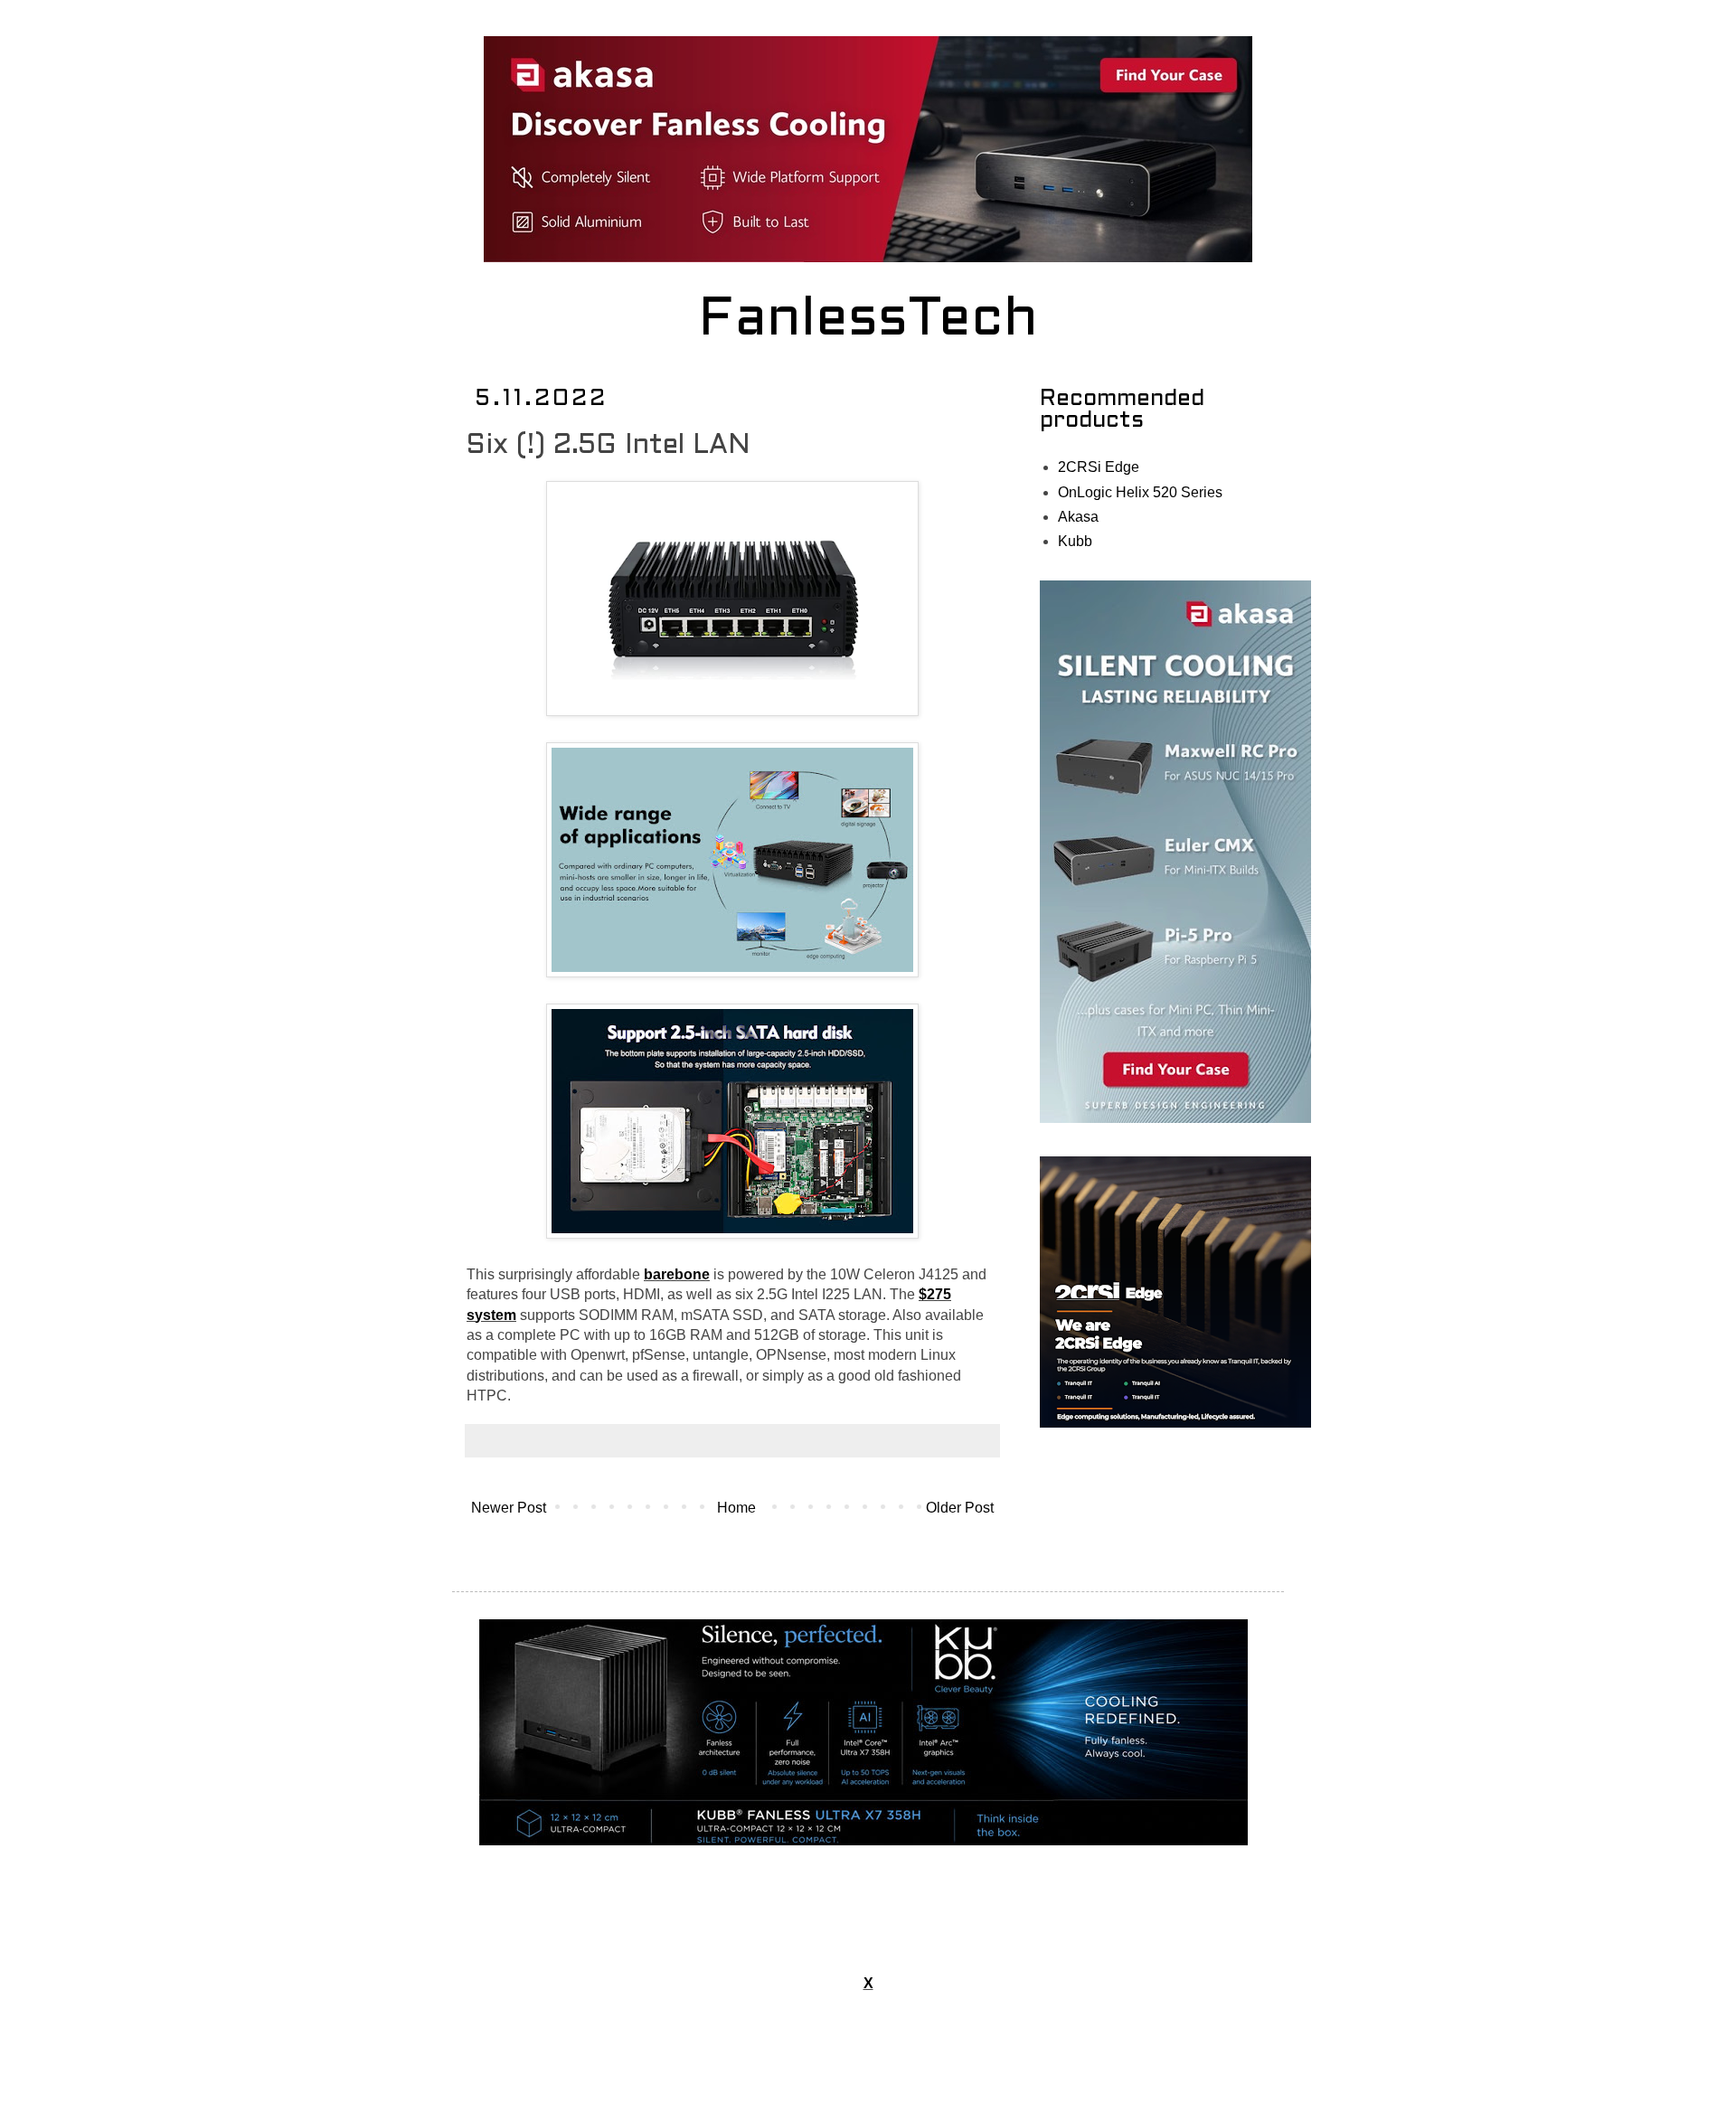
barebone (677, 1274)
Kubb (1075, 541)
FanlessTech (868, 321)
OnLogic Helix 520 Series (1140, 492)
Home (736, 1508)
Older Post (960, 1508)
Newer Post (509, 1508)
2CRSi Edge (1099, 467)
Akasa (1078, 517)
